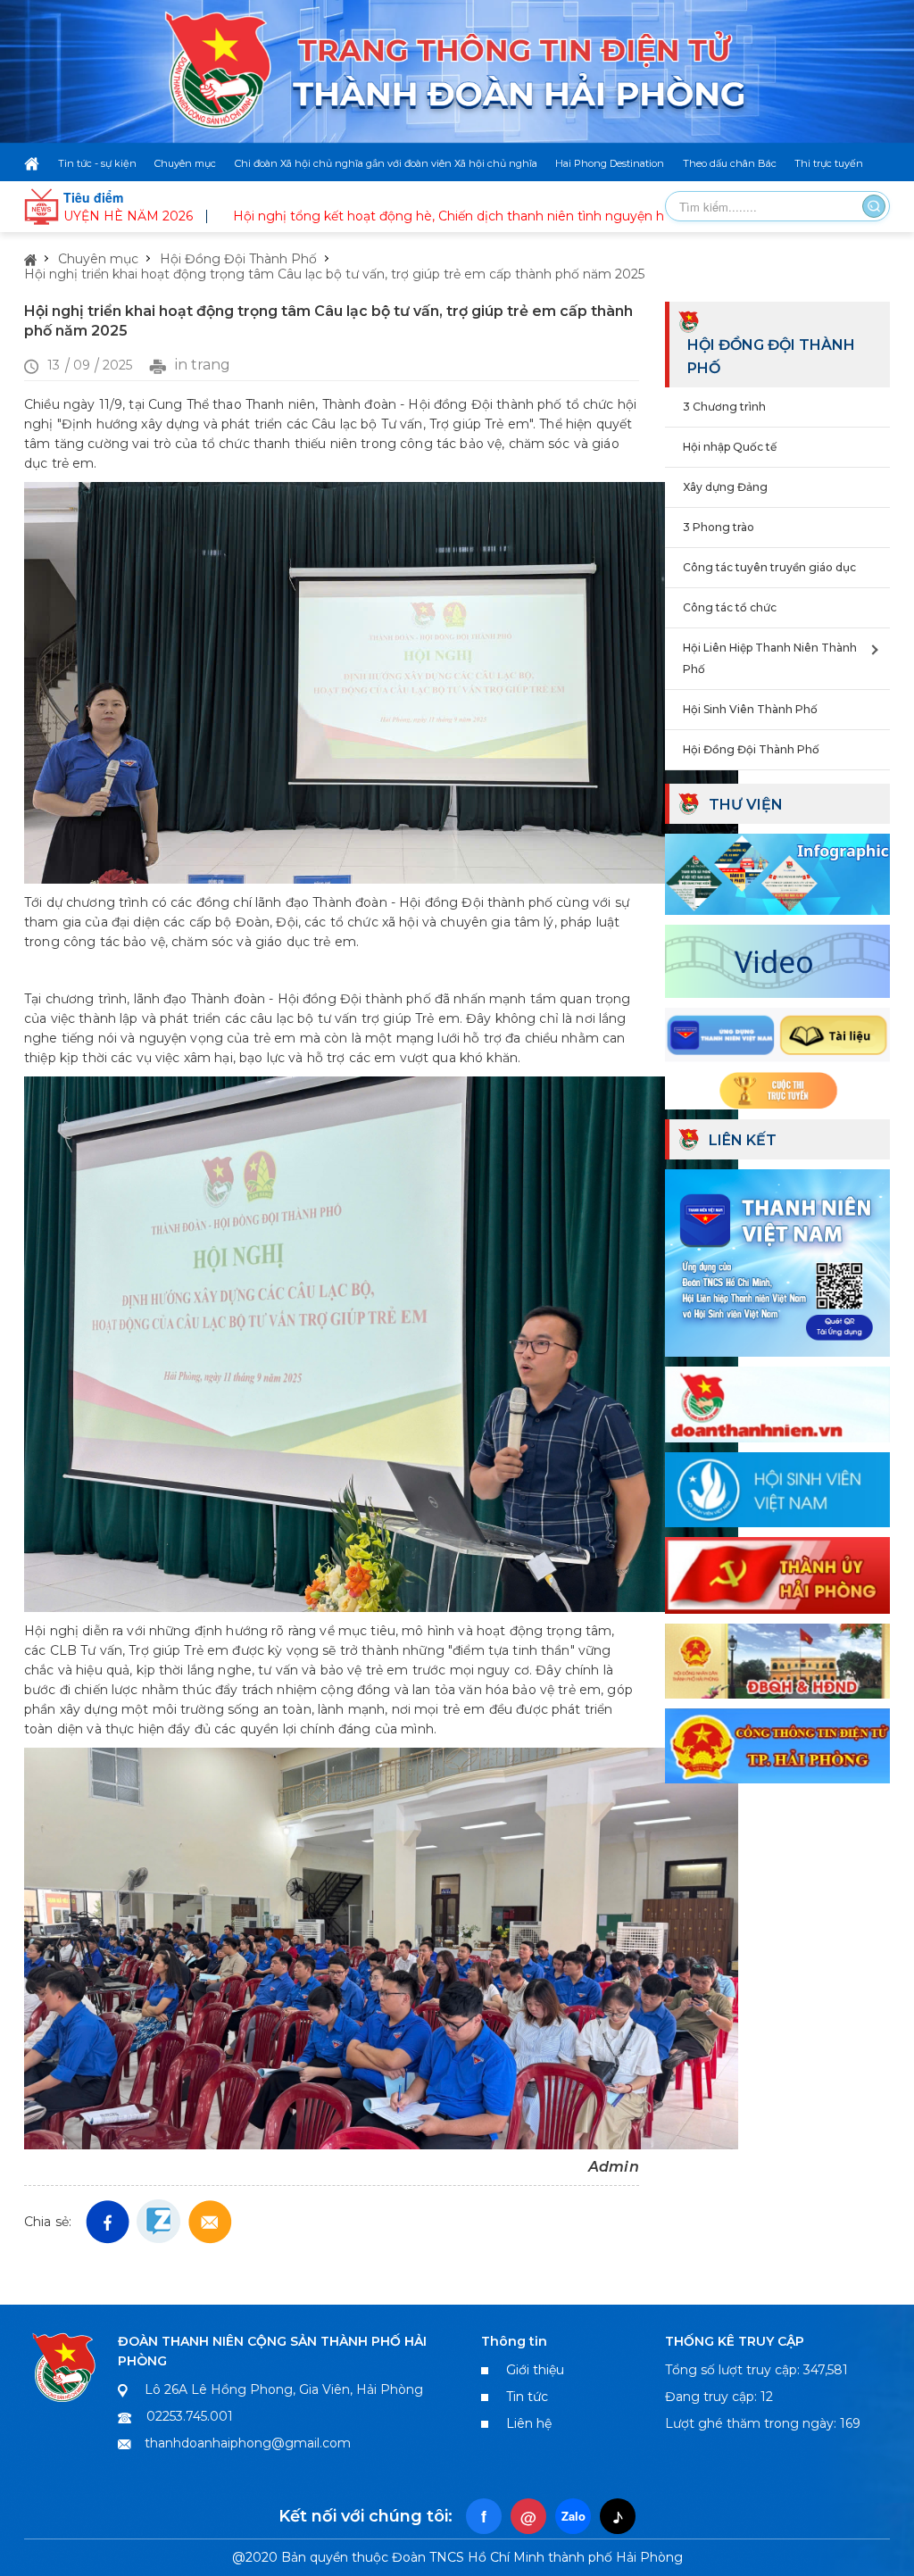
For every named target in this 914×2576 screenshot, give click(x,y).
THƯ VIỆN (746, 805)
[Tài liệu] (777, 1033)
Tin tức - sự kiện (97, 163)
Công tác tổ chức (730, 607)
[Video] (777, 959)
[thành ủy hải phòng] (777, 1574)
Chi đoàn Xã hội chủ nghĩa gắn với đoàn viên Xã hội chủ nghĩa (386, 163)
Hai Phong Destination (610, 163)
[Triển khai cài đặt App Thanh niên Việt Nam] (777, 1260)
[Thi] (777, 1088)
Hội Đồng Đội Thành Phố (238, 259)
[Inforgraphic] (777, 872)
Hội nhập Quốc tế (730, 447)
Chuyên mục (185, 163)
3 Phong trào (719, 527)
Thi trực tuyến (829, 163)
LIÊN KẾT (743, 1140)
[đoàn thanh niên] (777, 1402)
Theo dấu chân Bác (730, 163)
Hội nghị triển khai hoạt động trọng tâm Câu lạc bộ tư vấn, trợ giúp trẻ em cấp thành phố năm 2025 (334, 274)
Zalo (573, 2516)
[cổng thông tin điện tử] (777, 1744)
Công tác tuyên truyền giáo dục (769, 567)
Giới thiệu (535, 2370)
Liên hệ (529, 2423)
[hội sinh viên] (777, 1488)
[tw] (210, 2222)
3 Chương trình (724, 407)
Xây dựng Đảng (725, 487)
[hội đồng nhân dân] (777, 1658)
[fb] (108, 2222)
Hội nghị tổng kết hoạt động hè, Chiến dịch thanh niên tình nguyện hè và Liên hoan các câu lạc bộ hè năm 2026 (509, 216)
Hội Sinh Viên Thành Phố (750, 709)
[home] (32, 163)
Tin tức (527, 2397)
